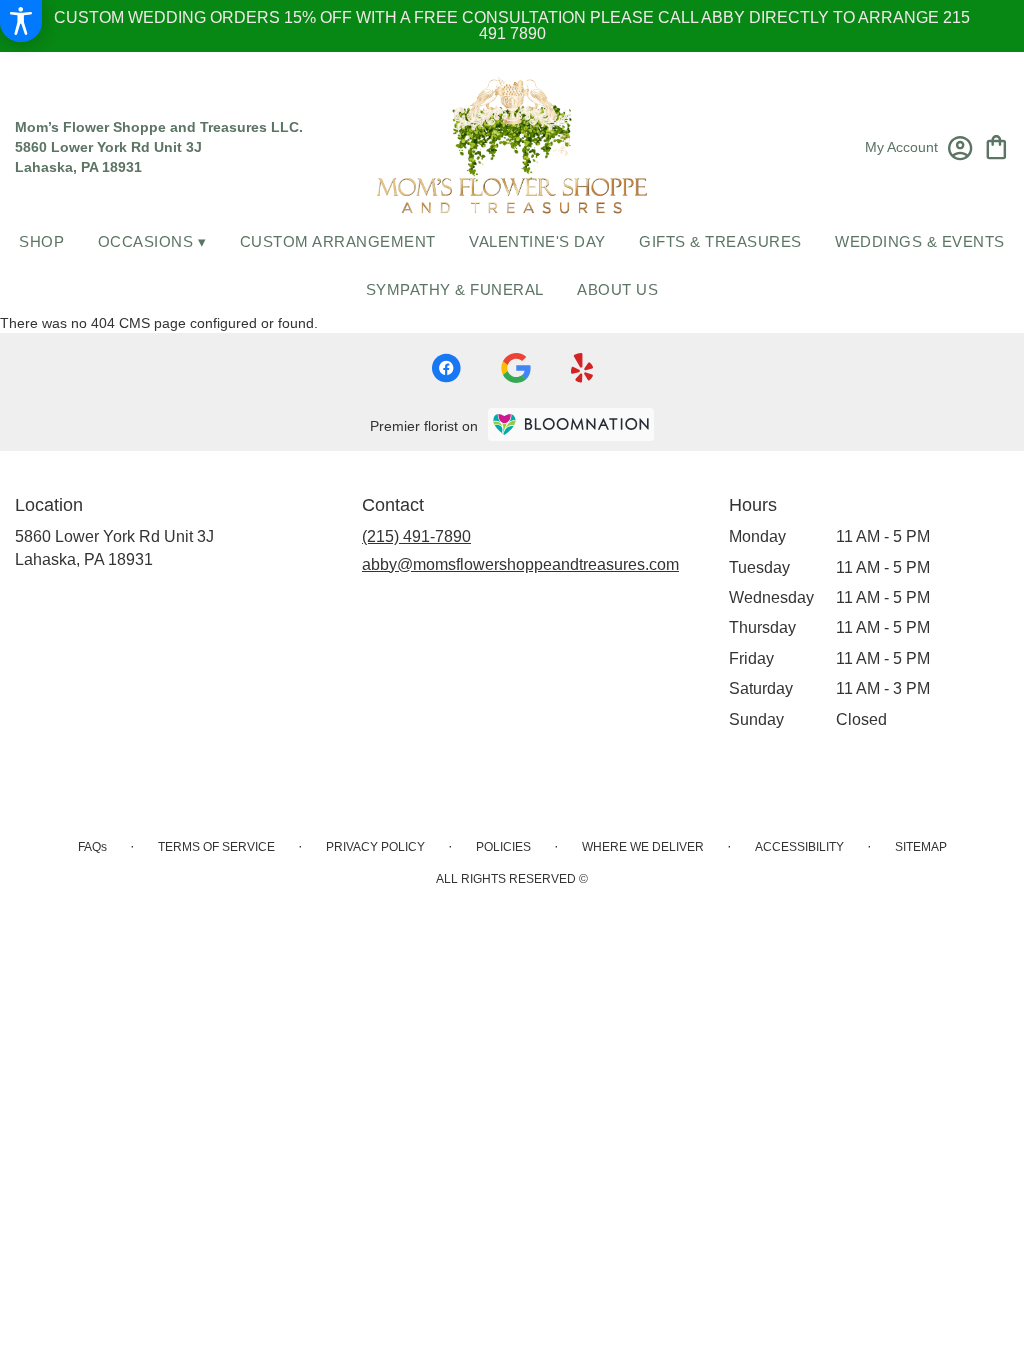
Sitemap (921, 847)
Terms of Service (216, 847)
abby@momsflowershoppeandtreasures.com (520, 564)
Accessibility (799, 847)
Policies (503, 847)
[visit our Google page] (516, 368)
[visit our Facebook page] (446, 368)
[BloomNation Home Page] (571, 424)
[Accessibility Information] (21, 21)
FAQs (92, 847)
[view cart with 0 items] (996, 145)
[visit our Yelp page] (582, 368)
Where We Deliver (643, 847)
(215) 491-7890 (416, 536)
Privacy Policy (375, 847)
